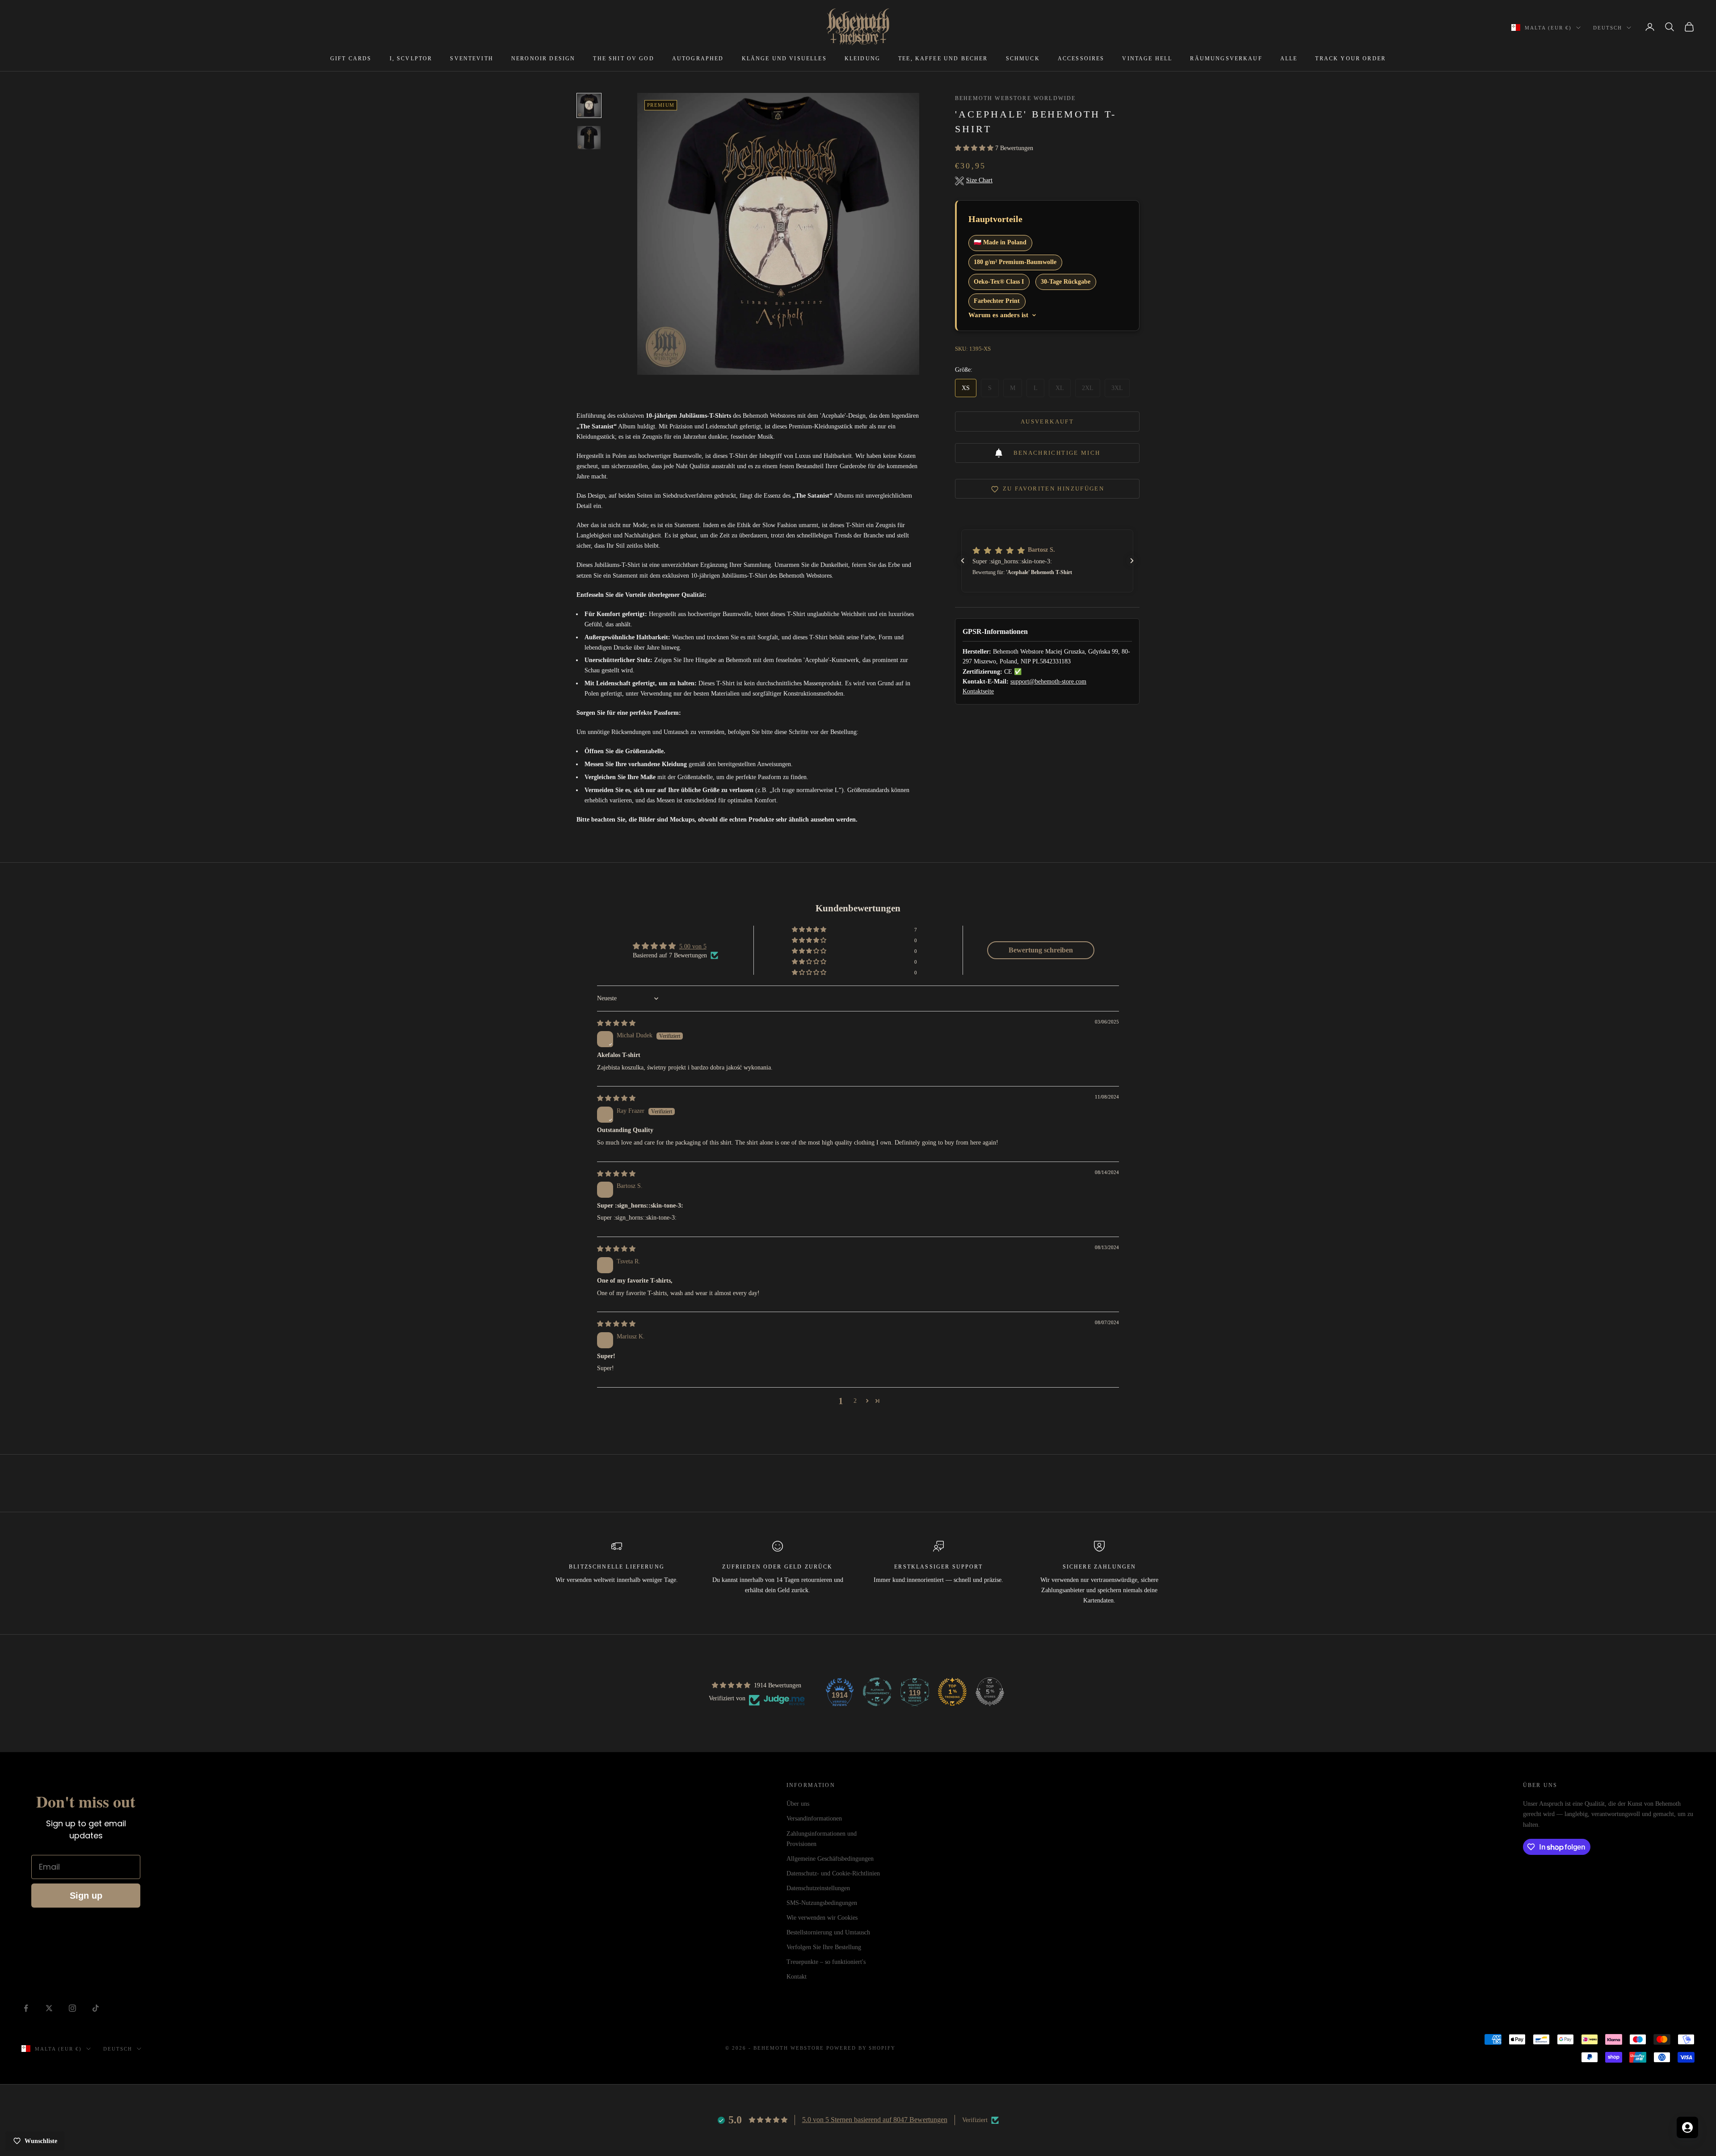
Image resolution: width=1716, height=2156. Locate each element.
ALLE (1289, 59)
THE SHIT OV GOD (623, 59)
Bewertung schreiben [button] (1041, 950)
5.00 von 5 (693, 946)
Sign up (86, 1896)
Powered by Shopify (861, 2048)
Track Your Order (1350, 59)
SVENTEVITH (472, 59)
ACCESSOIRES (1081, 59)
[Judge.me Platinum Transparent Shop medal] (877, 1692)
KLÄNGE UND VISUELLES (784, 59)
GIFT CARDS (351, 59)
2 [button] (855, 1401)
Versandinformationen (814, 1818)
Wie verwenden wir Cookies (822, 1918)
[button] (975, 149)
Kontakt (797, 1977)
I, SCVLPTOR (411, 59)
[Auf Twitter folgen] (49, 2008)
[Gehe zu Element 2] (589, 138)
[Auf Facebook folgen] (26, 2008)
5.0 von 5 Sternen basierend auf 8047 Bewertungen (875, 2120)
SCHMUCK (1023, 59)
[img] (616, 1023)
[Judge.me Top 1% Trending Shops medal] (952, 1692)
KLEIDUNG (862, 59)
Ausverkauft (1047, 422)
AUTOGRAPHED (698, 59)
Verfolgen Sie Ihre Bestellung (824, 1947)
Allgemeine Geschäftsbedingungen (830, 1859)
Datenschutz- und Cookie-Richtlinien (833, 1873)
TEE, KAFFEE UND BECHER (943, 59)
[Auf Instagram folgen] (72, 2008)
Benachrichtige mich (1057, 453)
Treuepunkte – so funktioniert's (826, 1962)
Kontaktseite (978, 692)
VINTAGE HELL (1147, 59)
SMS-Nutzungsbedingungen (822, 1903)
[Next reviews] (1132, 561)
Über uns (798, 1804)
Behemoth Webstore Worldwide (1015, 98)
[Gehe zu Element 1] (589, 105)
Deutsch (1608, 28)
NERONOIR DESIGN (543, 59)
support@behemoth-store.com (1048, 682)
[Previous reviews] (963, 561)
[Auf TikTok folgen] (96, 2008)
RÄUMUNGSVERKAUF (1226, 59)
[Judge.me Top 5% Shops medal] (990, 1692)
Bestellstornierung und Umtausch (828, 1932)
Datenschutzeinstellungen (818, 1888)
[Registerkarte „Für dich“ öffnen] (1687, 2127)
